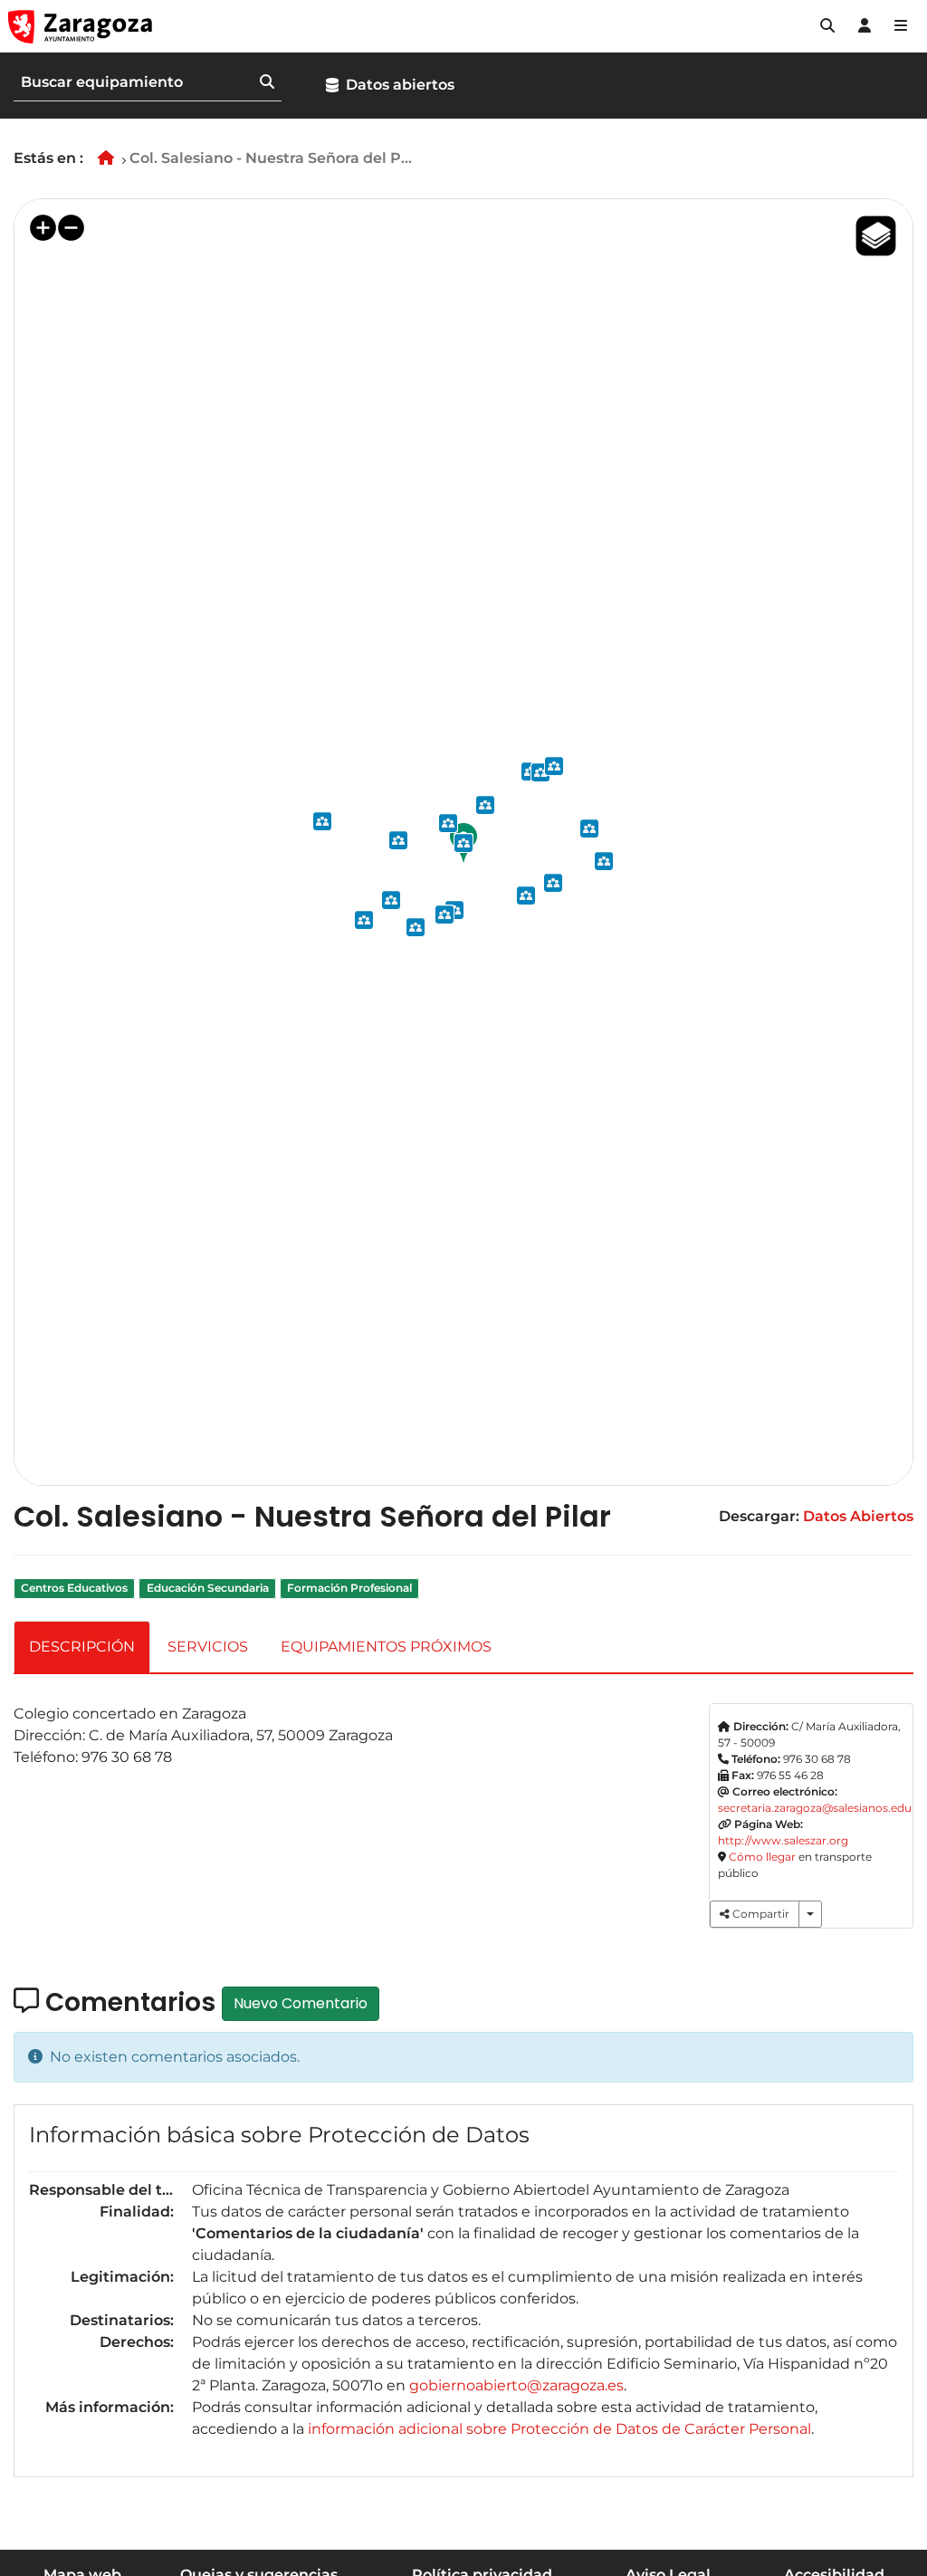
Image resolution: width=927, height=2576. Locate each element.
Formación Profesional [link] (349, 1589)
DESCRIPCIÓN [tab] (82, 1647)
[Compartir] (810, 1914)
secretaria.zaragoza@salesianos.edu (815, 1808)
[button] (827, 26)
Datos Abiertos (858, 1516)
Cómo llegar (762, 1857)
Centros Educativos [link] (74, 1589)
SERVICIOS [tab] (208, 1647)
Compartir (760, 1914)
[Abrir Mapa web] (901, 26)
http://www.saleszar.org (783, 1840)
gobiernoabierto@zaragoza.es (516, 2385)
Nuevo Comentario (301, 2003)
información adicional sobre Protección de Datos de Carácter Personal (559, 2429)
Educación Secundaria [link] (208, 1589)
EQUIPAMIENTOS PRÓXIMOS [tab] (386, 1647)
